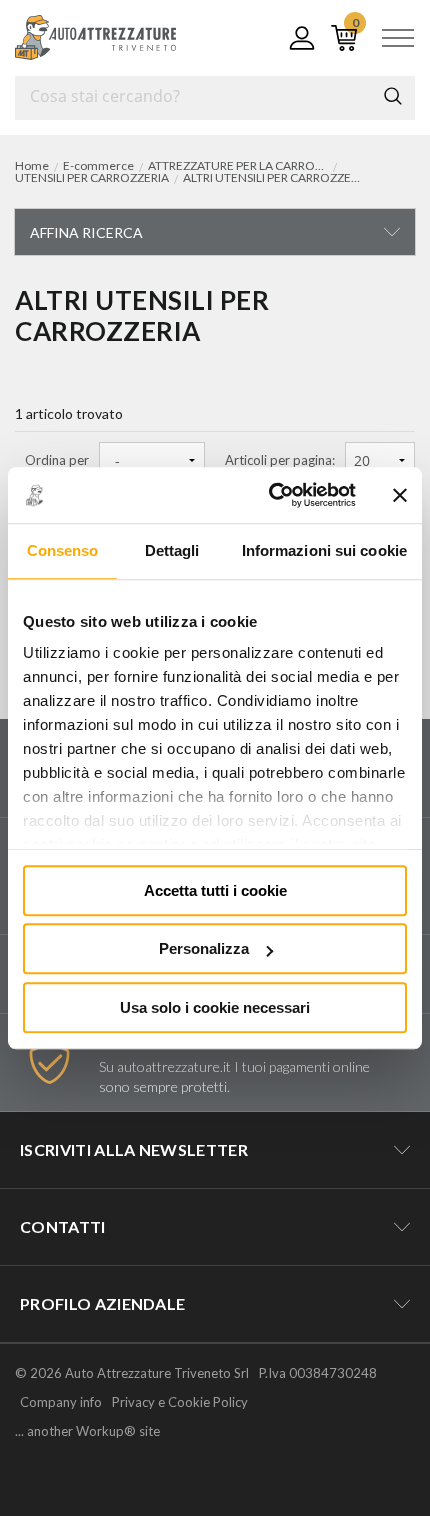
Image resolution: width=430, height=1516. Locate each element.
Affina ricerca (86, 232)
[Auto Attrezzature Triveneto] (95, 37)
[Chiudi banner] (400, 495)
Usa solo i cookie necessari (215, 1007)
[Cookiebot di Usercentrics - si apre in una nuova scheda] (270, 495)
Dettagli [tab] (172, 550)
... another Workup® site (87, 1431)
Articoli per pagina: (280, 460)
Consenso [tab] (63, 550)
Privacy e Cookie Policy (180, 1402)
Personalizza (204, 948)
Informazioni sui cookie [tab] (324, 550)
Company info (61, 1402)
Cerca (393, 96)
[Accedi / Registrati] (298, 38)
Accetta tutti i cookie (215, 890)
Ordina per (57, 460)
